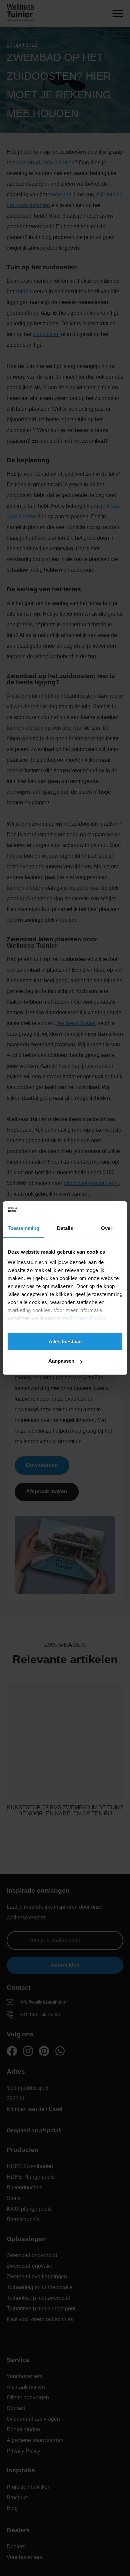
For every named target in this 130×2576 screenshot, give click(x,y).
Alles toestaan (65, 1341)
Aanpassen (61, 1361)
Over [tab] (107, 1228)
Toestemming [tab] (23, 1228)
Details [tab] (65, 1228)
